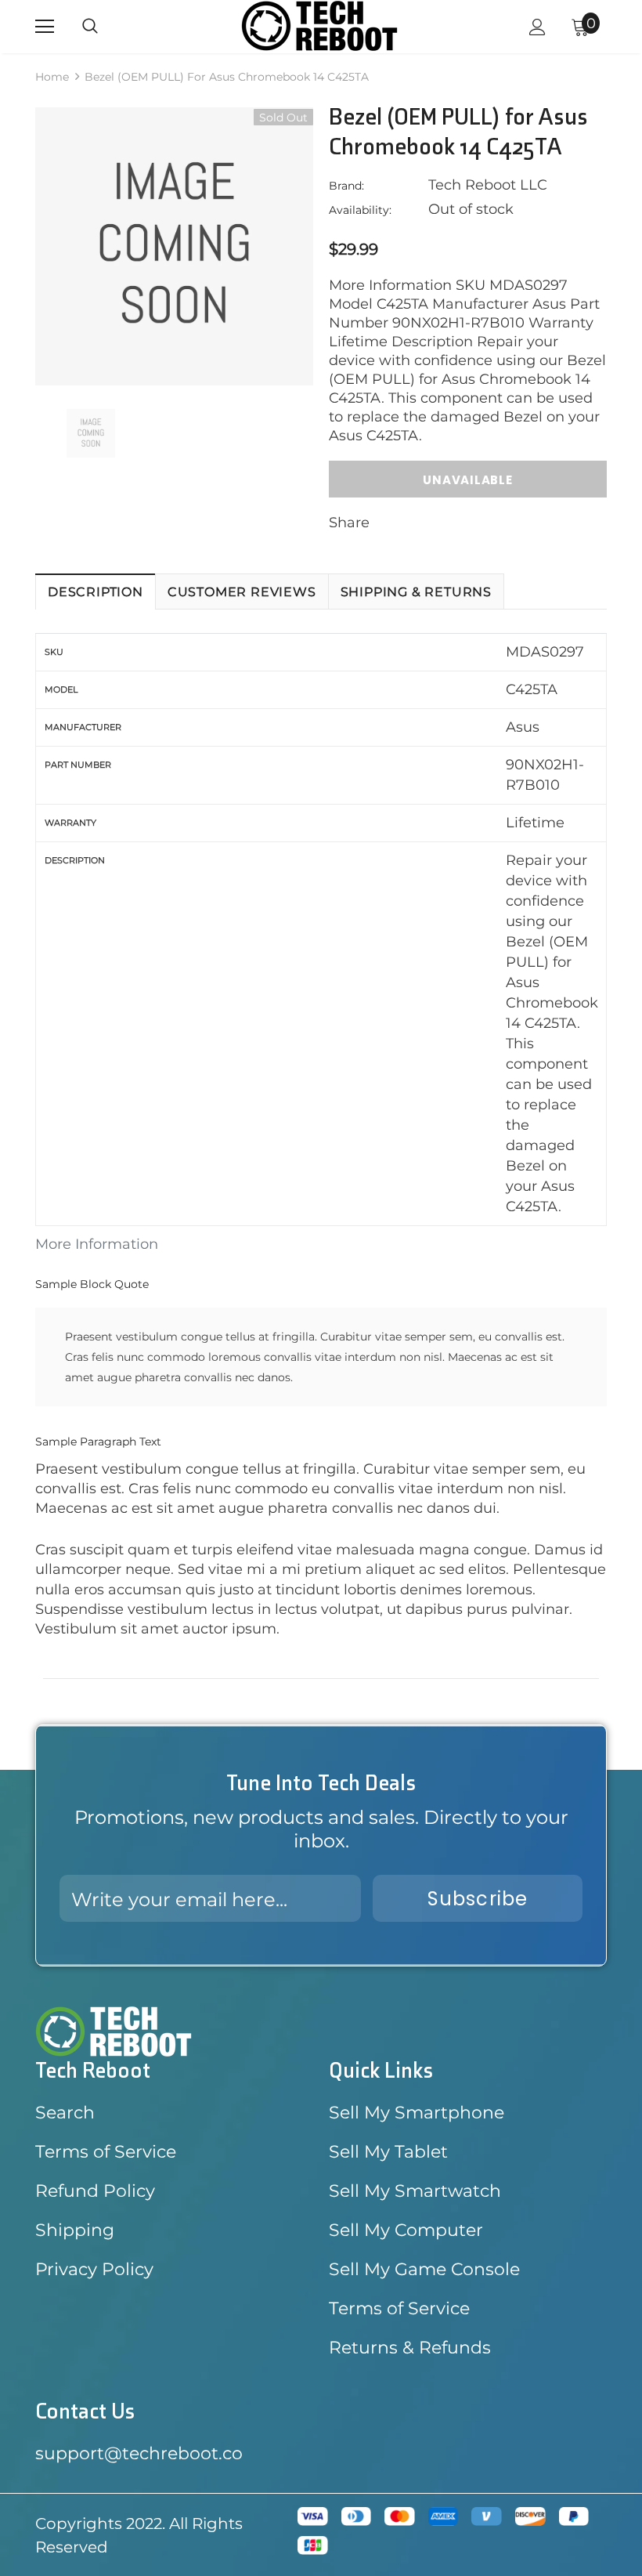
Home (52, 77)
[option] (174, 246)
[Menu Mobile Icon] (45, 27)
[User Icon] (537, 27)
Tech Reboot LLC (488, 185)
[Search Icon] (90, 27)
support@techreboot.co (139, 2453)
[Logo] (319, 26)
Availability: (360, 210)
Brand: (346, 186)
